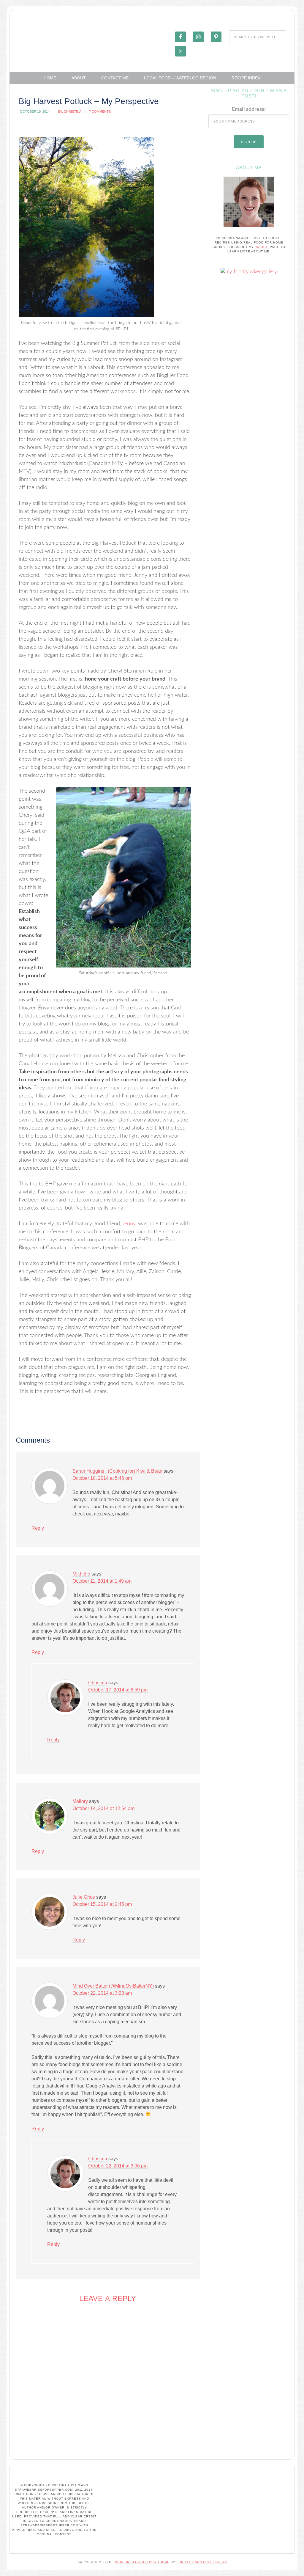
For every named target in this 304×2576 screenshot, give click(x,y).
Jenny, (129, 1224)
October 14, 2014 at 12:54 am (103, 1808)
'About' (262, 247)
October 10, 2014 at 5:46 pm (102, 1478)
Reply (38, 1528)
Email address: (249, 109)
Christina (98, 1683)
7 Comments (100, 111)
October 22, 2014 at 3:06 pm (118, 2166)
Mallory (80, 1801)
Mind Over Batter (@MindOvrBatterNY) (113, 1986)
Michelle (81, 1574)
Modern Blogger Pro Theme (142, 2562)
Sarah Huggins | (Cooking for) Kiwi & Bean (117, 1471)
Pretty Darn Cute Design (202, 2562)
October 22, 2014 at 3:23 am (102, 1993)
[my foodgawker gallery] (249, 272)
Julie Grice (84, 1897)
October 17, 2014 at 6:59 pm (118, 1690)
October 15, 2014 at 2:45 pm (102, 1904)
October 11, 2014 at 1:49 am (102, 1581)
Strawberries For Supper (54, 37)
